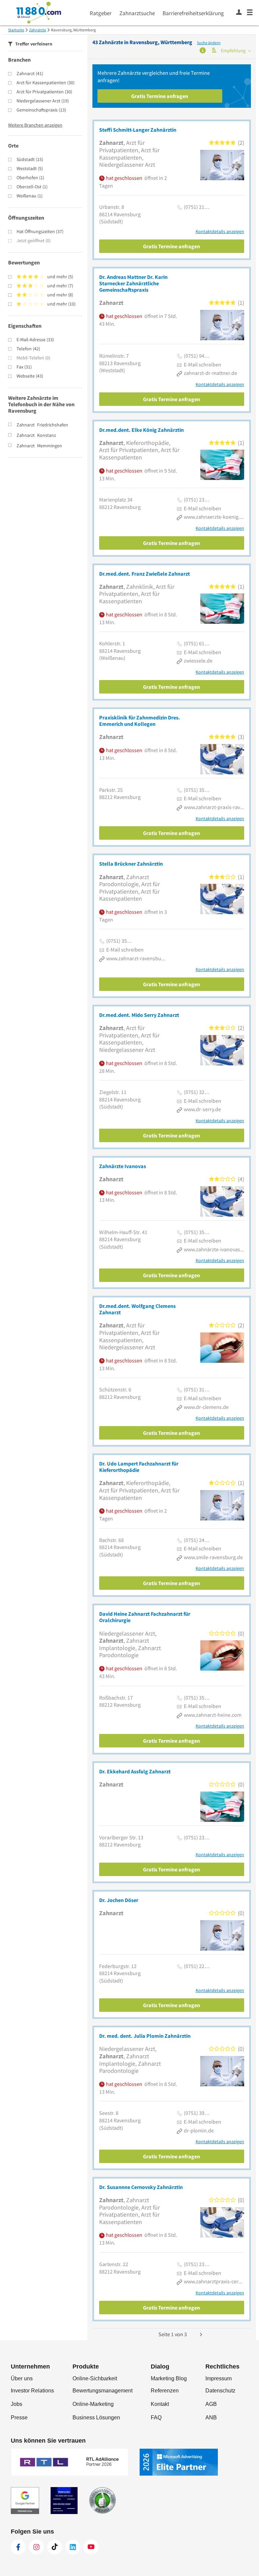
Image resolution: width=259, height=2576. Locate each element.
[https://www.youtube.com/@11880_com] (91, 2547)
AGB (211, 2404)
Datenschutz (220, 2391)
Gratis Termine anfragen (160, 96)
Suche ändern (209, 43)
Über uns (22, 2378)
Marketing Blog (169, 2378)
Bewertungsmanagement (103, 2391)
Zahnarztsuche (137, 13)
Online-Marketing (93, 2404)
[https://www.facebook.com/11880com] (18, 2547)
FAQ (156, 2418)
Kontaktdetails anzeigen (220, 232)
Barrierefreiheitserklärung (193, 13)
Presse (19, 2418)
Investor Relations (32, 2391)
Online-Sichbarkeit (95, 2378)
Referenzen (165, 2391)
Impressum (219, 2378)
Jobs (17, 2404)
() (30, 73)
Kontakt (160, 2404)
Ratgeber (101, 13)
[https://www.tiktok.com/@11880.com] (55, 2547)
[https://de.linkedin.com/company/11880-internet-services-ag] (73, 2547)
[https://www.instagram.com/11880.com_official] (36, 2547)
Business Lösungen (96, 2418)
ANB (211, 2418)
